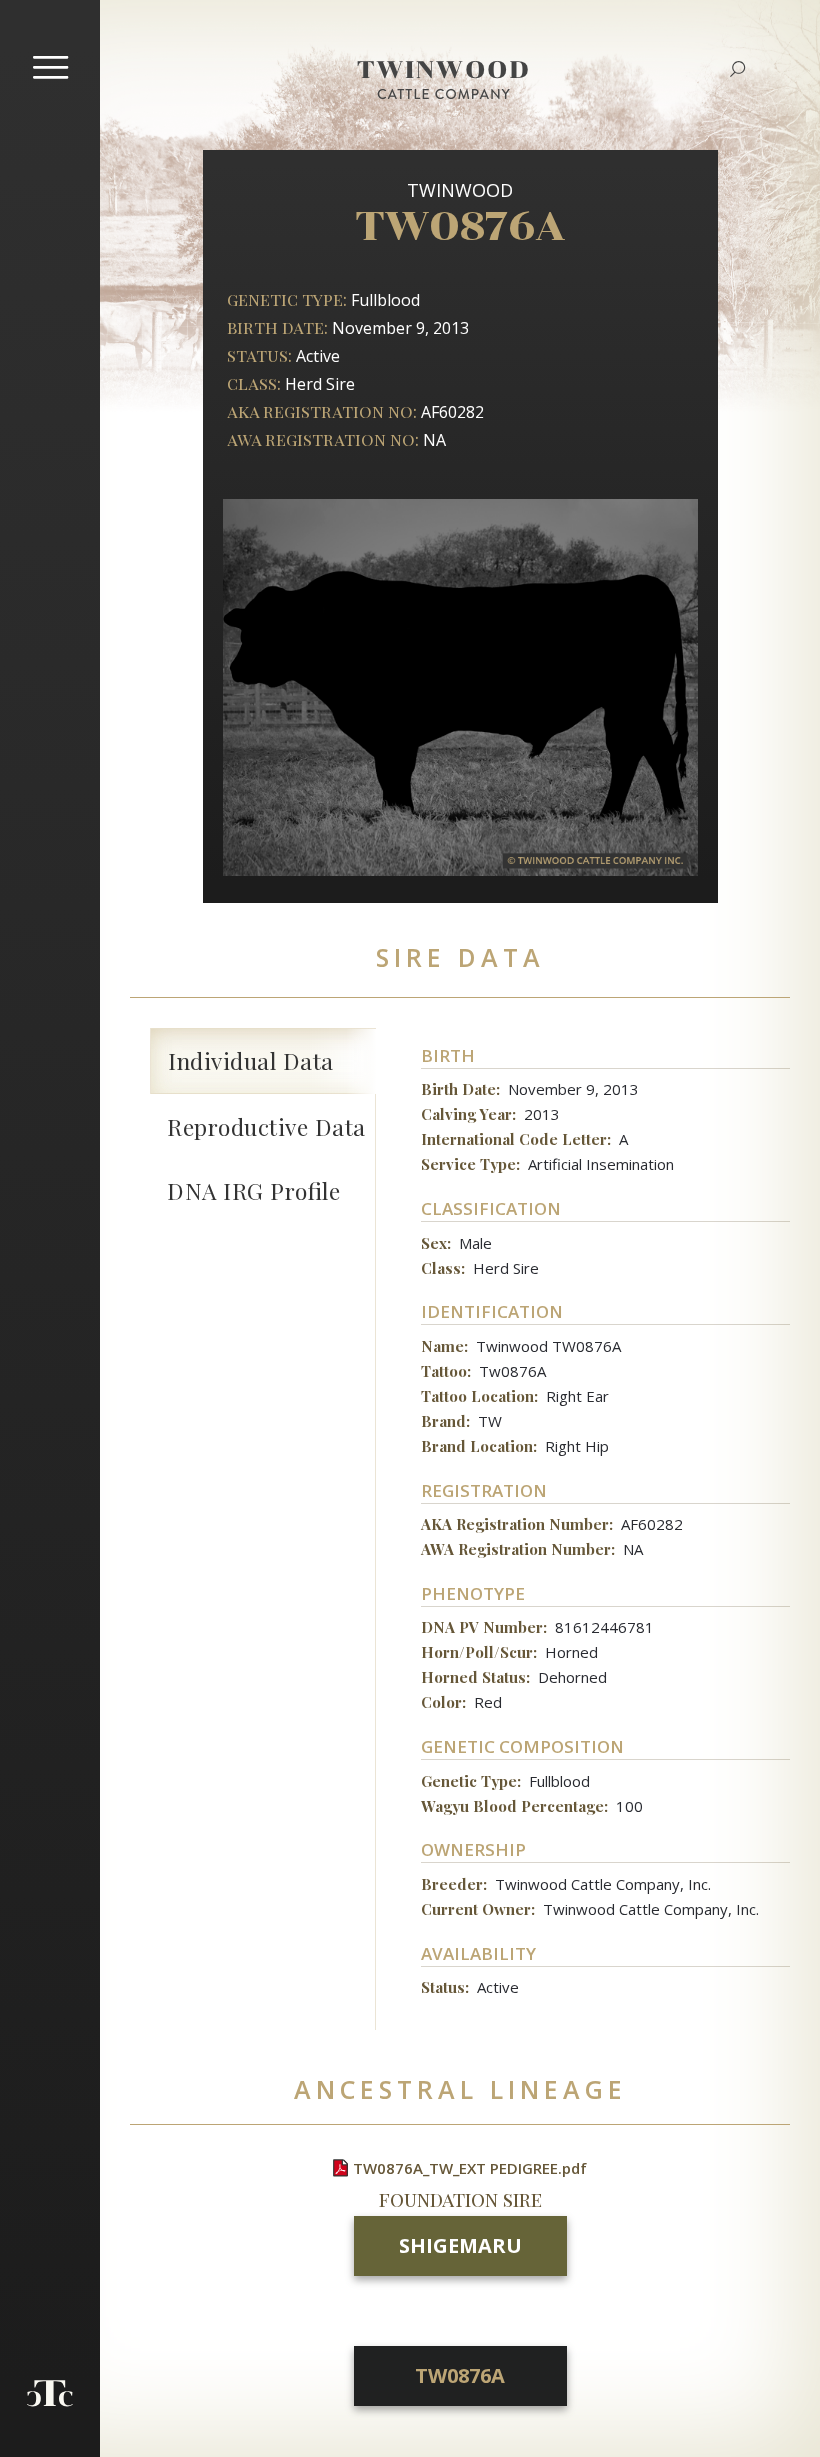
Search (738, 69)
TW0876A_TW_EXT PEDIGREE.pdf (470, 2168)
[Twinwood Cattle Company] (442, 93)
